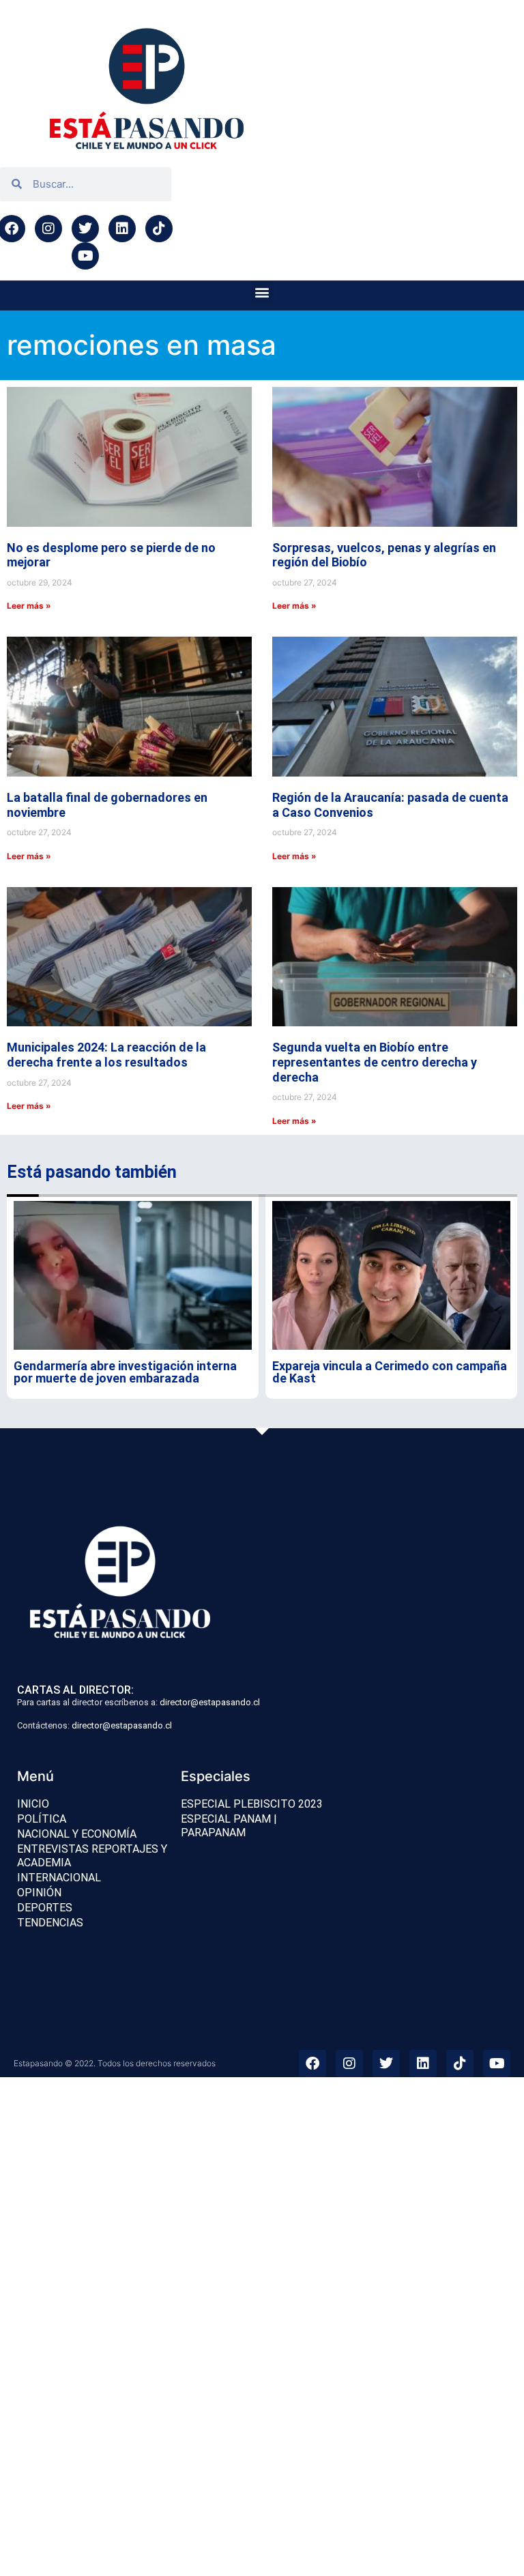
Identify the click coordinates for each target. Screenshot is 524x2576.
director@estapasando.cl (210, 1702)
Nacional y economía (77, 1834)
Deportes (45, 1908)
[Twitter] (85, 229)
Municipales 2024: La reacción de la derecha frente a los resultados (106, 1055)
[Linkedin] (122, 229)
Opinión (39, 1893)
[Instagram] (48, 229)
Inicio (33, 1804)
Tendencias (50, 1923)
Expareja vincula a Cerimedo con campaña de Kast (390, 1372)
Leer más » (29, 606)
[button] (262, 292)
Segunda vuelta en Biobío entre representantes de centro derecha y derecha (375, 1062)
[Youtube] (85, 256)
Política (42, 1819)
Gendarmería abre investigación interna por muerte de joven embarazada (125, 1372)
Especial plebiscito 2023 (252, 1804)
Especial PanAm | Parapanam (229, 1826)
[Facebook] (312, 2064)
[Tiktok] (159, 229)
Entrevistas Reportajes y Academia (92, 1856)
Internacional (59, 1878)
